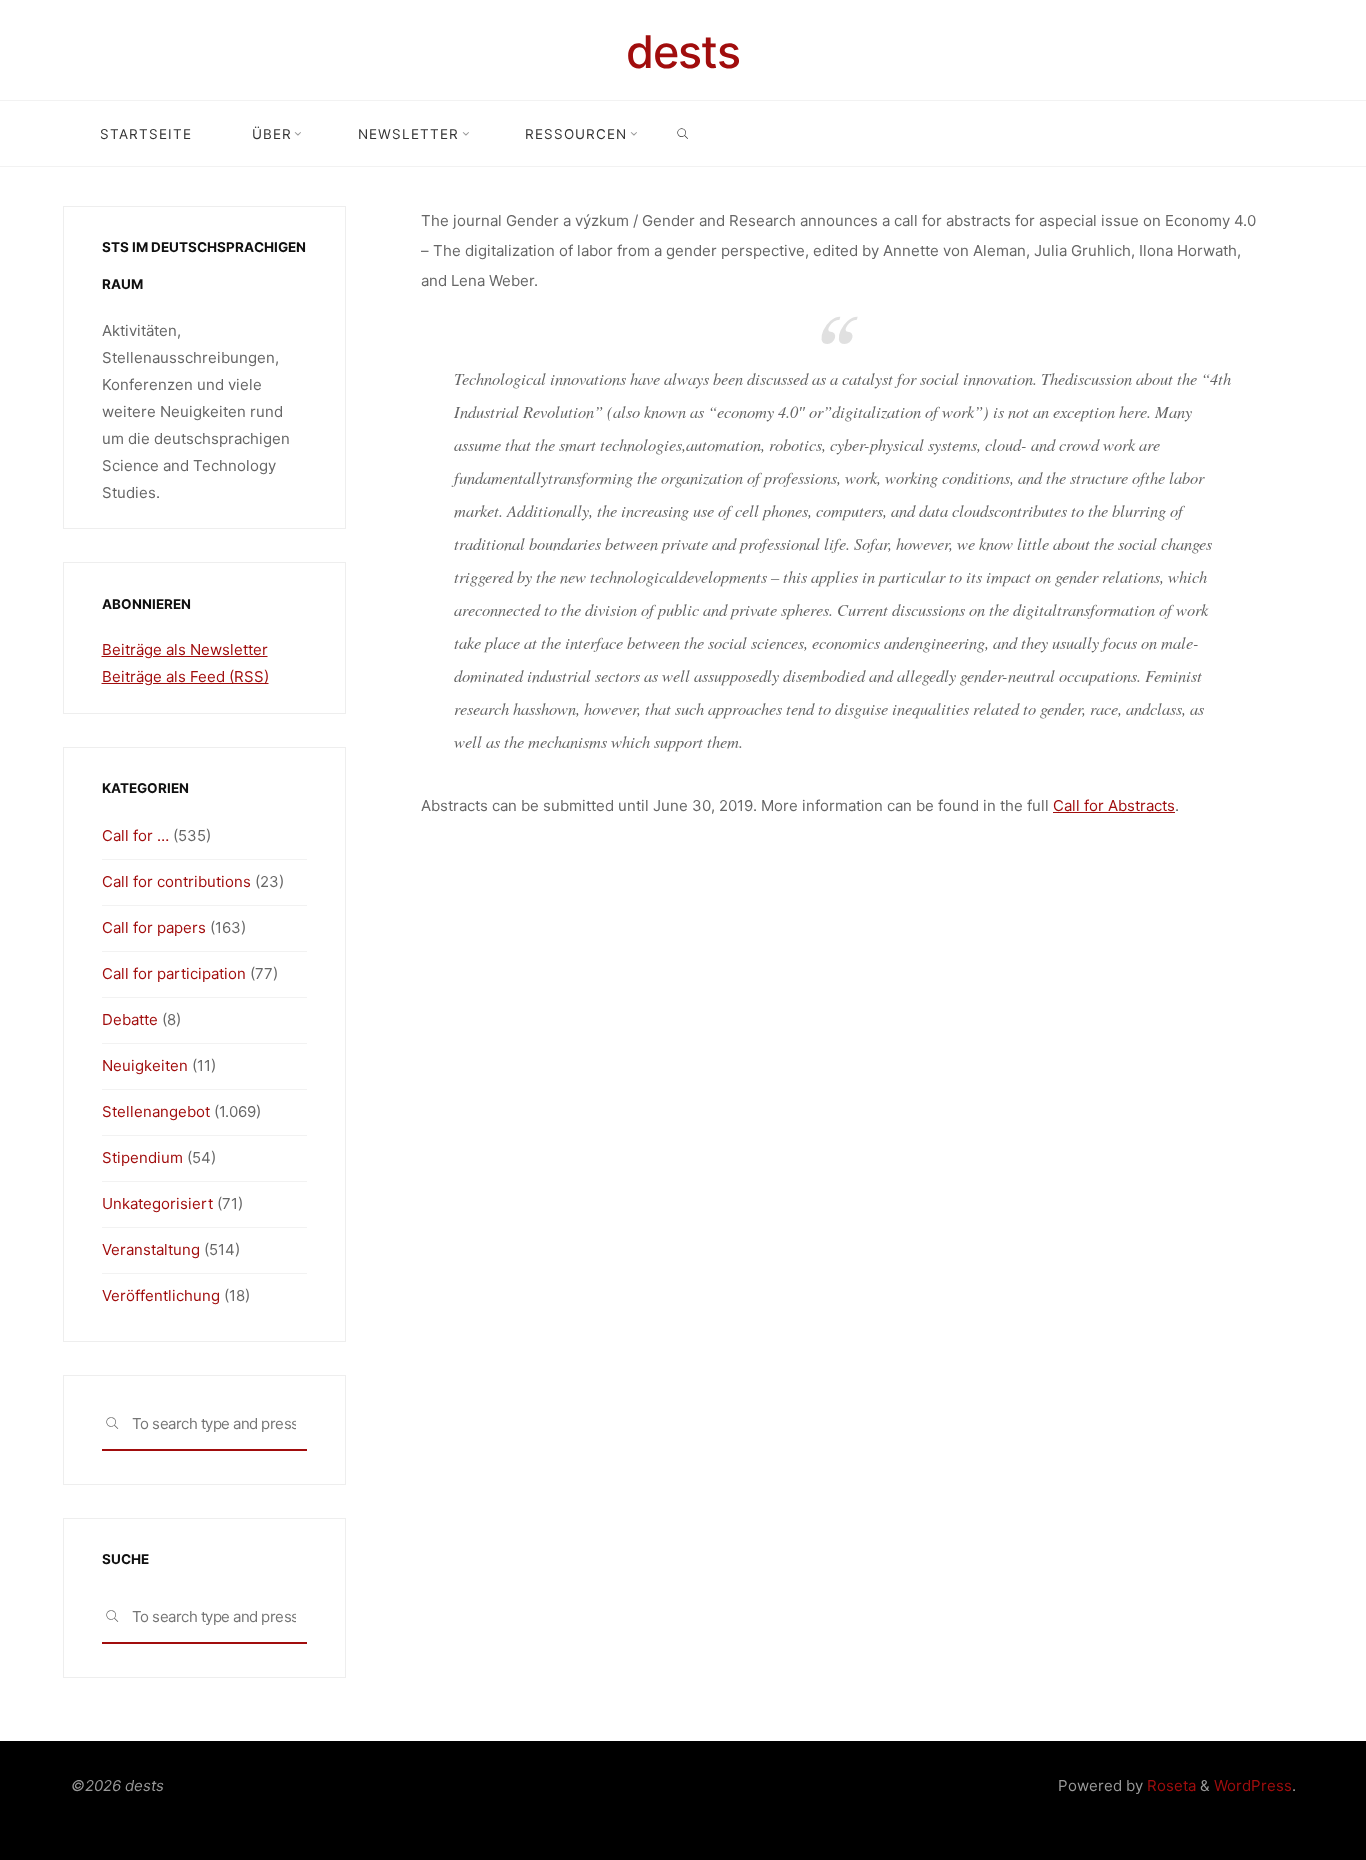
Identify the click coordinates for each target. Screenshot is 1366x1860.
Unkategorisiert (157, 1203)
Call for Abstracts (1114, 805)
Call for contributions (176, 881)
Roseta (1169, 1785)
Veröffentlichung (161, 1295)
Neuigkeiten (145, 1065)
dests (683, 51)
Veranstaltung (151, 1249)
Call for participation (174, 973)
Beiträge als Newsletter (185, 649)
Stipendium (142, 1157)
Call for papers (154, 927)
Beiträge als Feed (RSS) (185, 676)
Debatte (130, 1019)
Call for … (135, 835)
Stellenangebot (156, 1111)
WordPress (1253, 1785)
